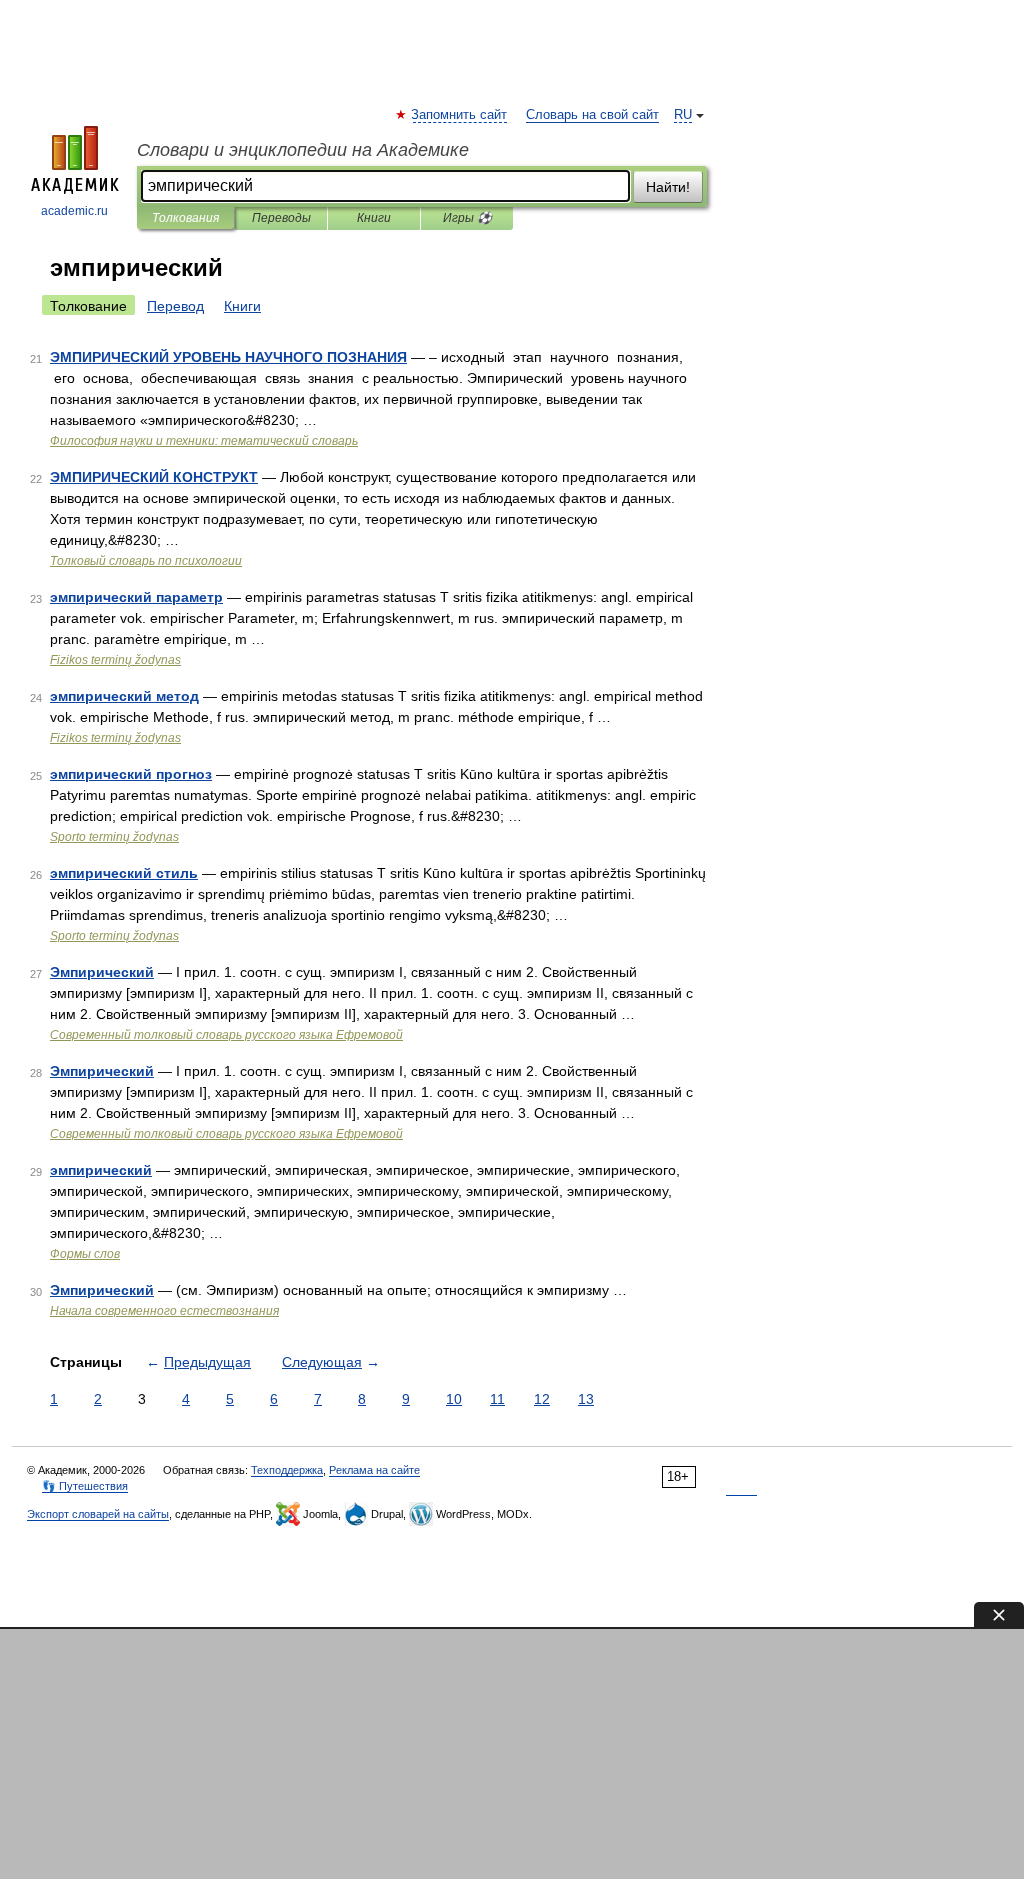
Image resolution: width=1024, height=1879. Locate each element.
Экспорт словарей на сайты (98, 1514)
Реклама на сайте (374, 1470)
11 (497, 1399)
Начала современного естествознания (164, 1311)
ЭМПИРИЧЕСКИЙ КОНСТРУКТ (154, 477)
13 (586, 1399)
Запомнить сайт (460, 115)
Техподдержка (287, 1470)
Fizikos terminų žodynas (115, 660)
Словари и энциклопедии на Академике (303, 150)
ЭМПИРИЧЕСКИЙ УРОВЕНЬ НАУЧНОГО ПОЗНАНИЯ (228, 357)
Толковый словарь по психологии (146, 561)
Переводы (281, 218)
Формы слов (85, 1254)
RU (683, 115)
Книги (374, 218)
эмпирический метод (124, 696)
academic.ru (74, 211)
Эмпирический (102, 972)
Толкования (185, 218)
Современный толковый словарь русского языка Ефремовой (226, 1035)
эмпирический (101, 1170)
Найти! (668, 187)
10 (454, 1399)
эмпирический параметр (136, 597)
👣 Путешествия (85, 1486)
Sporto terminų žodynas (114, 837)
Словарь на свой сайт (592, 115)
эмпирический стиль (124, 873)
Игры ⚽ (467, 218)
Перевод (175, 306)
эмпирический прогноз (131, 774)
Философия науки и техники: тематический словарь (204, 441)
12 (542, 1399)
